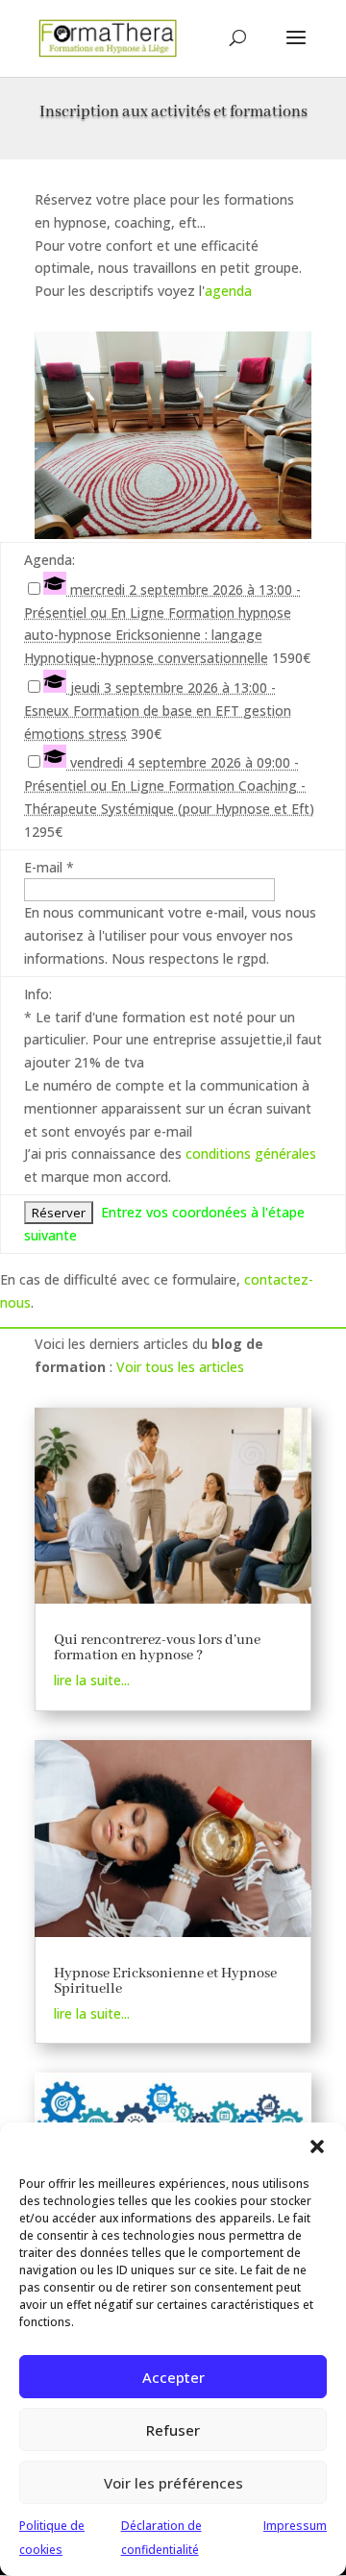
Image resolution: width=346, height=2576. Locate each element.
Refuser (173, 2430)
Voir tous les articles (180, 1367)
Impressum (295, 2526)
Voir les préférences (173, 2483)
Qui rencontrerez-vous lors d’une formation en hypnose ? (157, 1648)
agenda (228, 291)
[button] (317, 2147)
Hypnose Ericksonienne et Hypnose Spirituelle (165, 1981)
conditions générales (251, 1153)
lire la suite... (92, 1680)
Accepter (173, 2377)
